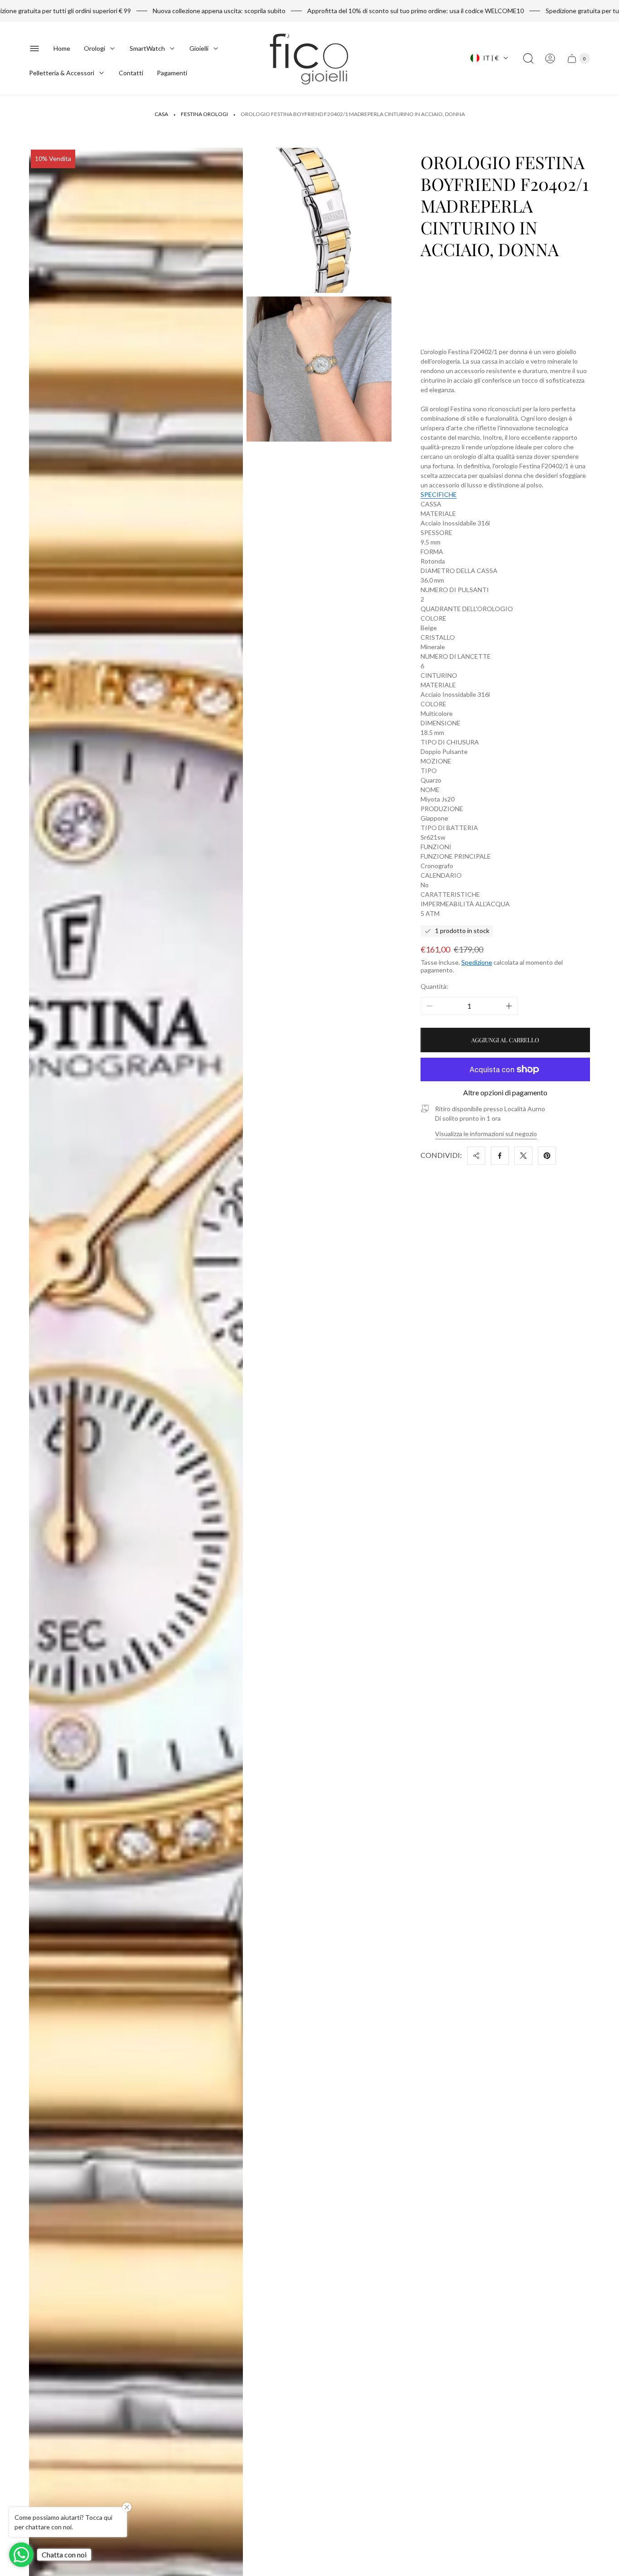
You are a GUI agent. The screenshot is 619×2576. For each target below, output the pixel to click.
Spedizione (477, 962)
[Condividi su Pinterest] (547, 1156)
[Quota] (476, 1156)
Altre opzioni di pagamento (505, 1093)
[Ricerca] (528, 58)
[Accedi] (550, 58)
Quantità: (434, 986)
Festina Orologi (204, 114)
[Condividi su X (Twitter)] (523, 1156)
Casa (161, 114)
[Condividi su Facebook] (500, 1156)
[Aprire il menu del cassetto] (34, 49)
